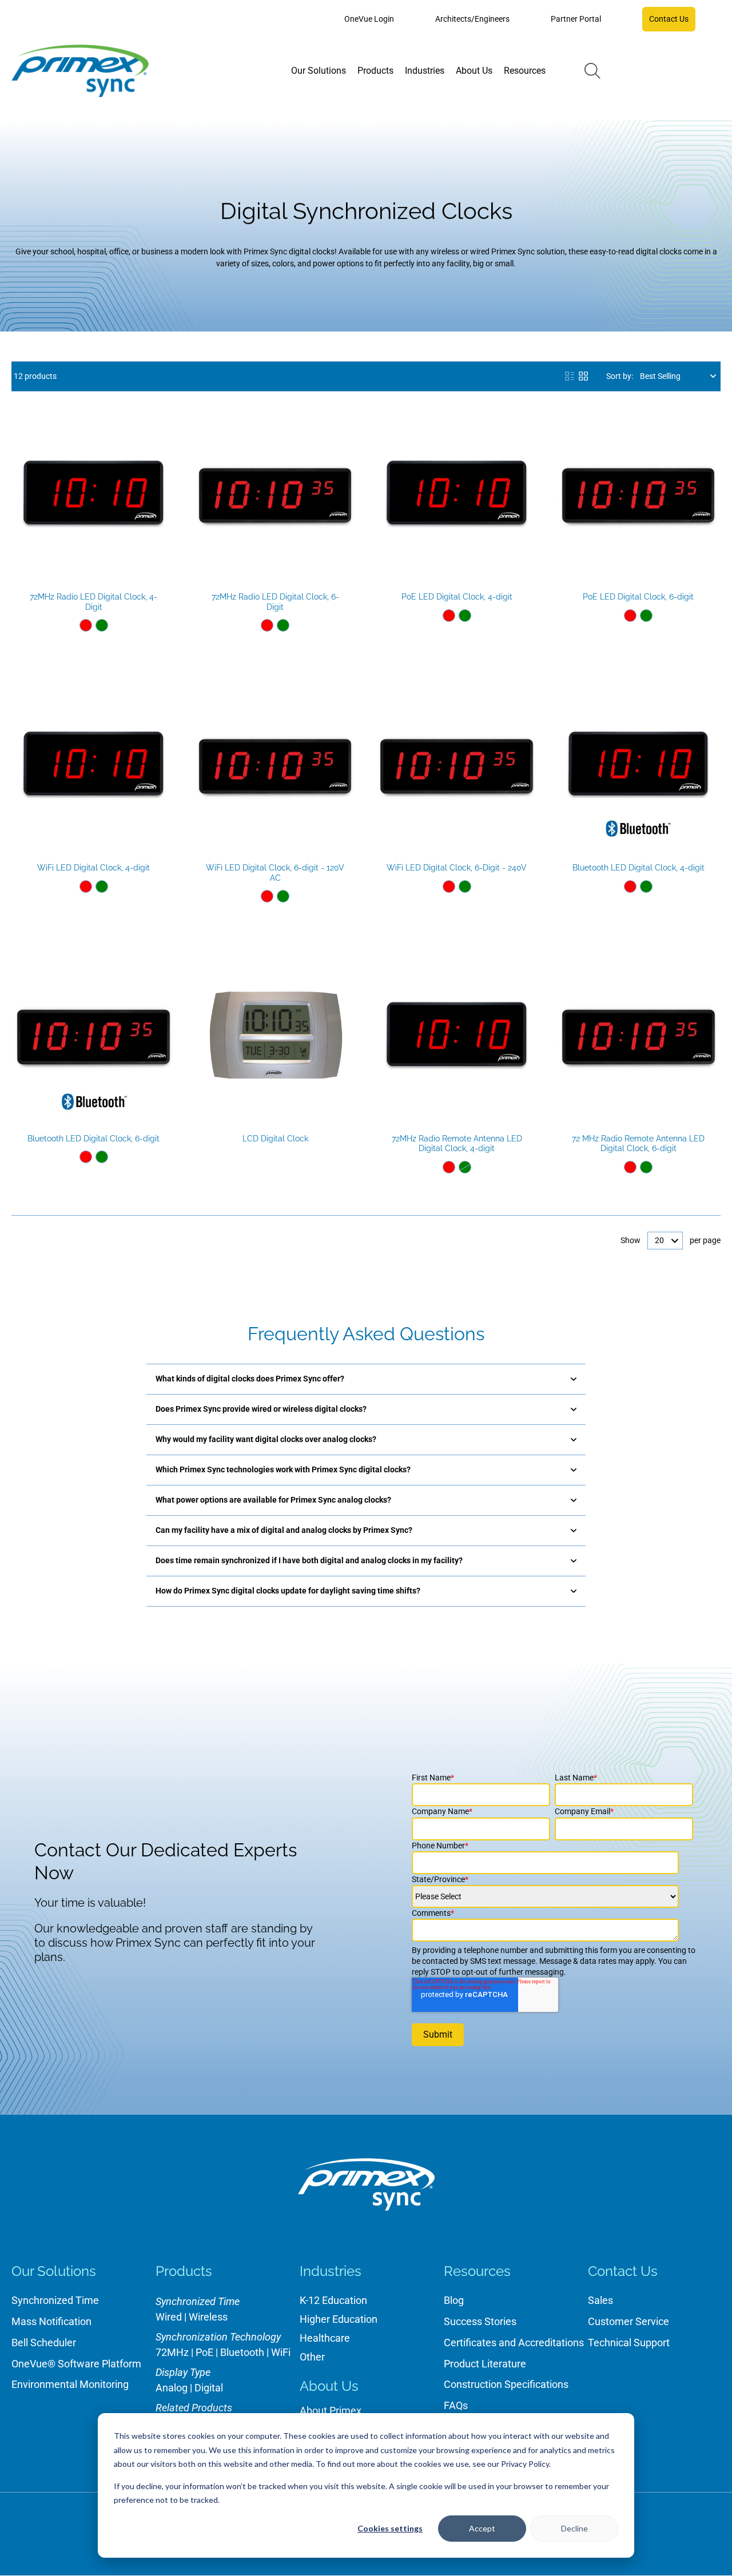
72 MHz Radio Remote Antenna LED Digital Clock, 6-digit (638, 1144)
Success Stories (480, 2321)
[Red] (86, 625)
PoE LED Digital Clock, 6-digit (638, 597)
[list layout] (570, 376)
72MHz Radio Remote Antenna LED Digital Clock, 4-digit (457, 1144)
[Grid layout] (583, 376)
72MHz (172, 2352)
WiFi (281, 2352)
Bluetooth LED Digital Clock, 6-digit (94, 1139)
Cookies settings (390, 2528)
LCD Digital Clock (275, 1139)
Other (312, 2357)
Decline (574, 2528)
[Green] (102, 625)
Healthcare (325, 2338)
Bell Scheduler (44, 2343)
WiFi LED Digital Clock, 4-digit (94, 868)
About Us (329, 2386)
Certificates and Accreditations (514, 2343)
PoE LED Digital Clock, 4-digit (457, 597)
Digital (209, 2388)
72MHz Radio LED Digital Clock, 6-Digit (275, 602)
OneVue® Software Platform (76, 2364)
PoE (204, 2352)
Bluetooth (242, 2352)
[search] (592, 71)
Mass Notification (51, 2321)
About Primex (331, 2411)
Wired (169, 2317)
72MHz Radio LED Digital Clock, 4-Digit (94, 602)
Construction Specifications (506, 2384)
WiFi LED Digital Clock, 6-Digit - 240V (457, 868)
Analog (172, 2388)
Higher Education (339, 2319)
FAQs (456, 2405)
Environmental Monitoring (70, 2384)
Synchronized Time (55, 2300)
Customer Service (628, 2321)
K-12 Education (333, 2300)
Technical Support (629, 2343)
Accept (482, 2528)
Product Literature (485, 2364)
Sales (600, 2300)
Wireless (208, 2317)
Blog (454, 2300)
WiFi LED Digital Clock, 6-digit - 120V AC (275, 873)
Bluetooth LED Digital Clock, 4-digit (638, 868)
